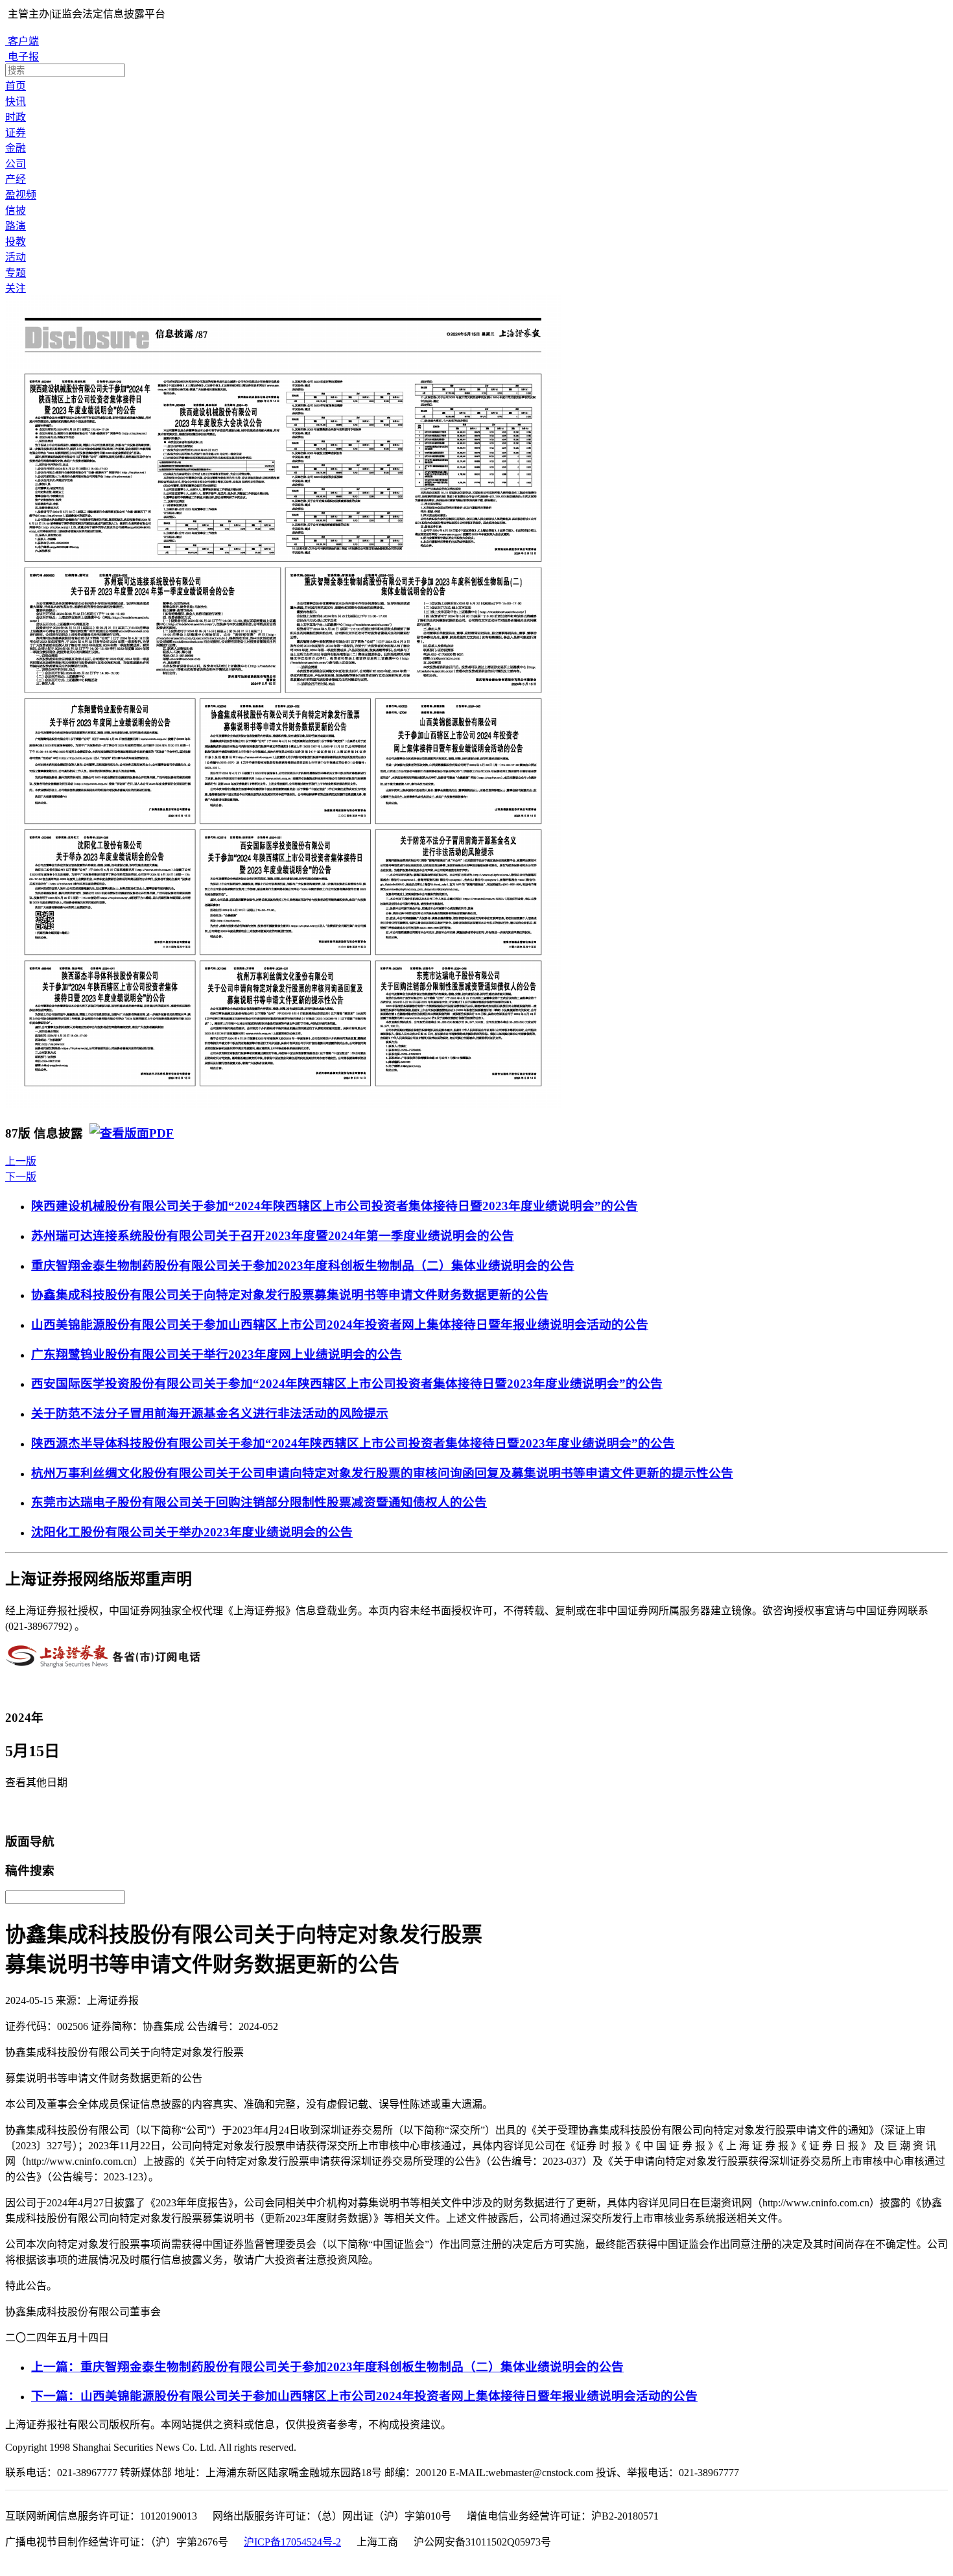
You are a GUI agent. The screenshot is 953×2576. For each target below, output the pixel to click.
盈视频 (21, 195)
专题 (16, 273)
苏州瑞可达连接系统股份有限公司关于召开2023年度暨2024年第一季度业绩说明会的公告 (273, 1236)
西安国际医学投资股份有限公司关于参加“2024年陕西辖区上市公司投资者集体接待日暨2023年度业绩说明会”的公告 (347, 1384)
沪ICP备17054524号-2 (292, 2542)
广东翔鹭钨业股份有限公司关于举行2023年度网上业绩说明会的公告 (217, 1354)
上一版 (21, 1161)
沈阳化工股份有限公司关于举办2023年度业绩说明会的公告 (192, 1532)
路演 (16, 226)
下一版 (21, 1177)
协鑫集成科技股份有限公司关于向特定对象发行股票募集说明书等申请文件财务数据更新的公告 (290, 1295)
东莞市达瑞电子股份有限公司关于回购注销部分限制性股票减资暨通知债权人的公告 (259, 1502)
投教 (16, 242)
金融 (16, 148)
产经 (16, 179)
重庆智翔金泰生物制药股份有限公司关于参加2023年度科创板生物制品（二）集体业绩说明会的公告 (303, 1266)
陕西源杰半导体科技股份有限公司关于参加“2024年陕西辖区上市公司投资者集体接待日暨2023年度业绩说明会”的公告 (353, 1443)
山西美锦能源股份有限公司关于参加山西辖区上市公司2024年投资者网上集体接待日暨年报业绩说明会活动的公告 (340, 1325)
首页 (16, 86)
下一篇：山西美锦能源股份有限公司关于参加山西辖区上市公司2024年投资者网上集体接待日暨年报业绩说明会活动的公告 (364, 2396)
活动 (16, 257)
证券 (16, 133)
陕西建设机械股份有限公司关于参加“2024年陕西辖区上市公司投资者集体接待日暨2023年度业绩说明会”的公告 (335, 1206)
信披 (16, 210)
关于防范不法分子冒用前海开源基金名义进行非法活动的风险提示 (210, 1413)
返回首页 (30, 1812)
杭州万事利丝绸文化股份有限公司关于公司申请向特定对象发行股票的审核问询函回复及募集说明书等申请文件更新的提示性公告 (382, 1473)
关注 (16, 288)
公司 (16, 164)
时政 (16, 117)
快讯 (16, 101)
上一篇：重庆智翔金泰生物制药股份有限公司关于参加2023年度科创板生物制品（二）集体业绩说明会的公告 (327, 2367)
